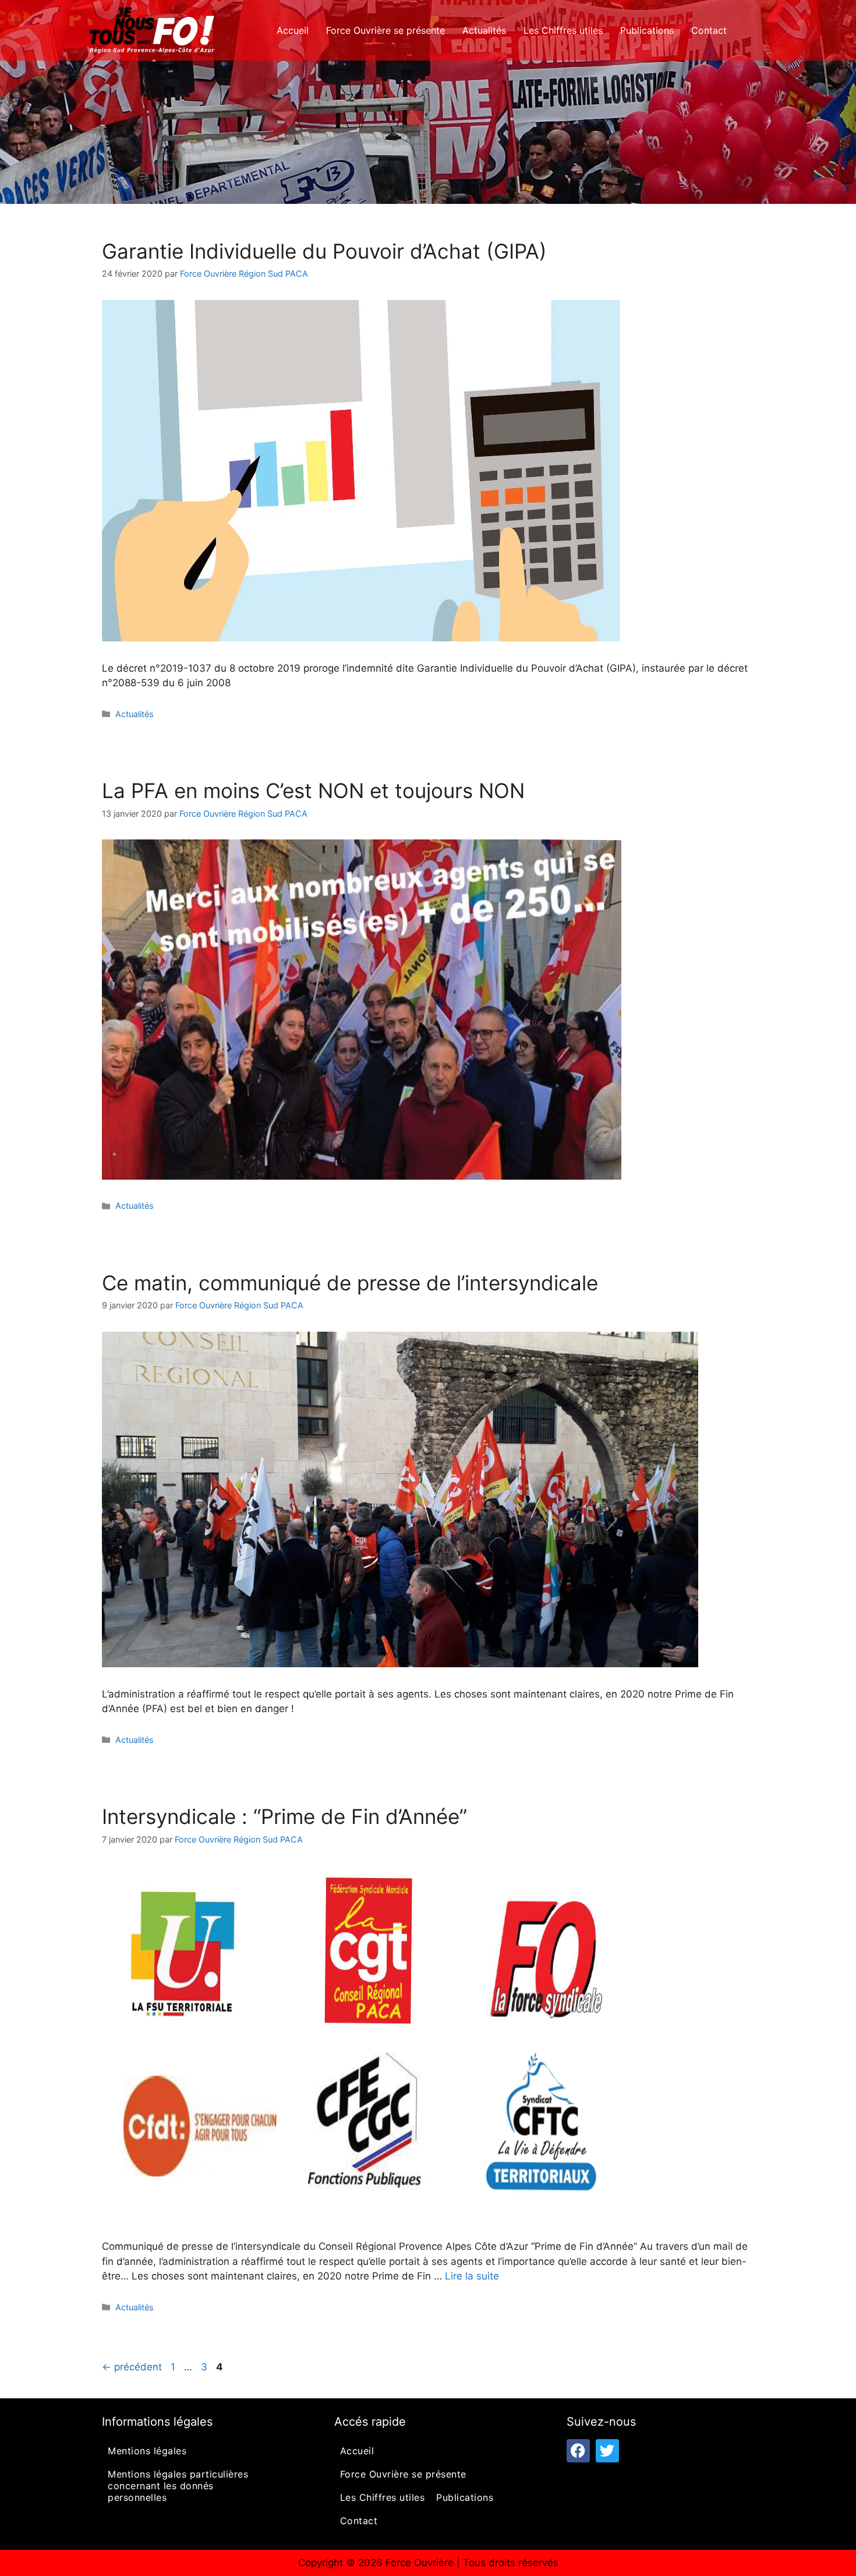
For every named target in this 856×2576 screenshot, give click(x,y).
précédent (132, 2367)
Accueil (293, 30)
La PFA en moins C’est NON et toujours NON (313, 791)
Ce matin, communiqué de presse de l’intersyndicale (350, 1283)
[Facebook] (578, 2451)
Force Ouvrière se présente (385, 30)
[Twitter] (607, 2451)
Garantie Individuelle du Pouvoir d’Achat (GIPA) (324, 251)
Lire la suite (472, 2276)
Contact (709, 30)
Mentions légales (147, 2451)
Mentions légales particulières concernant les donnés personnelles (178, 2486)
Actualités (484, 30)
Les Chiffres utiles (563, 30)
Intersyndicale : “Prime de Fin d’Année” (284, 1816)
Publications (647, 30)
